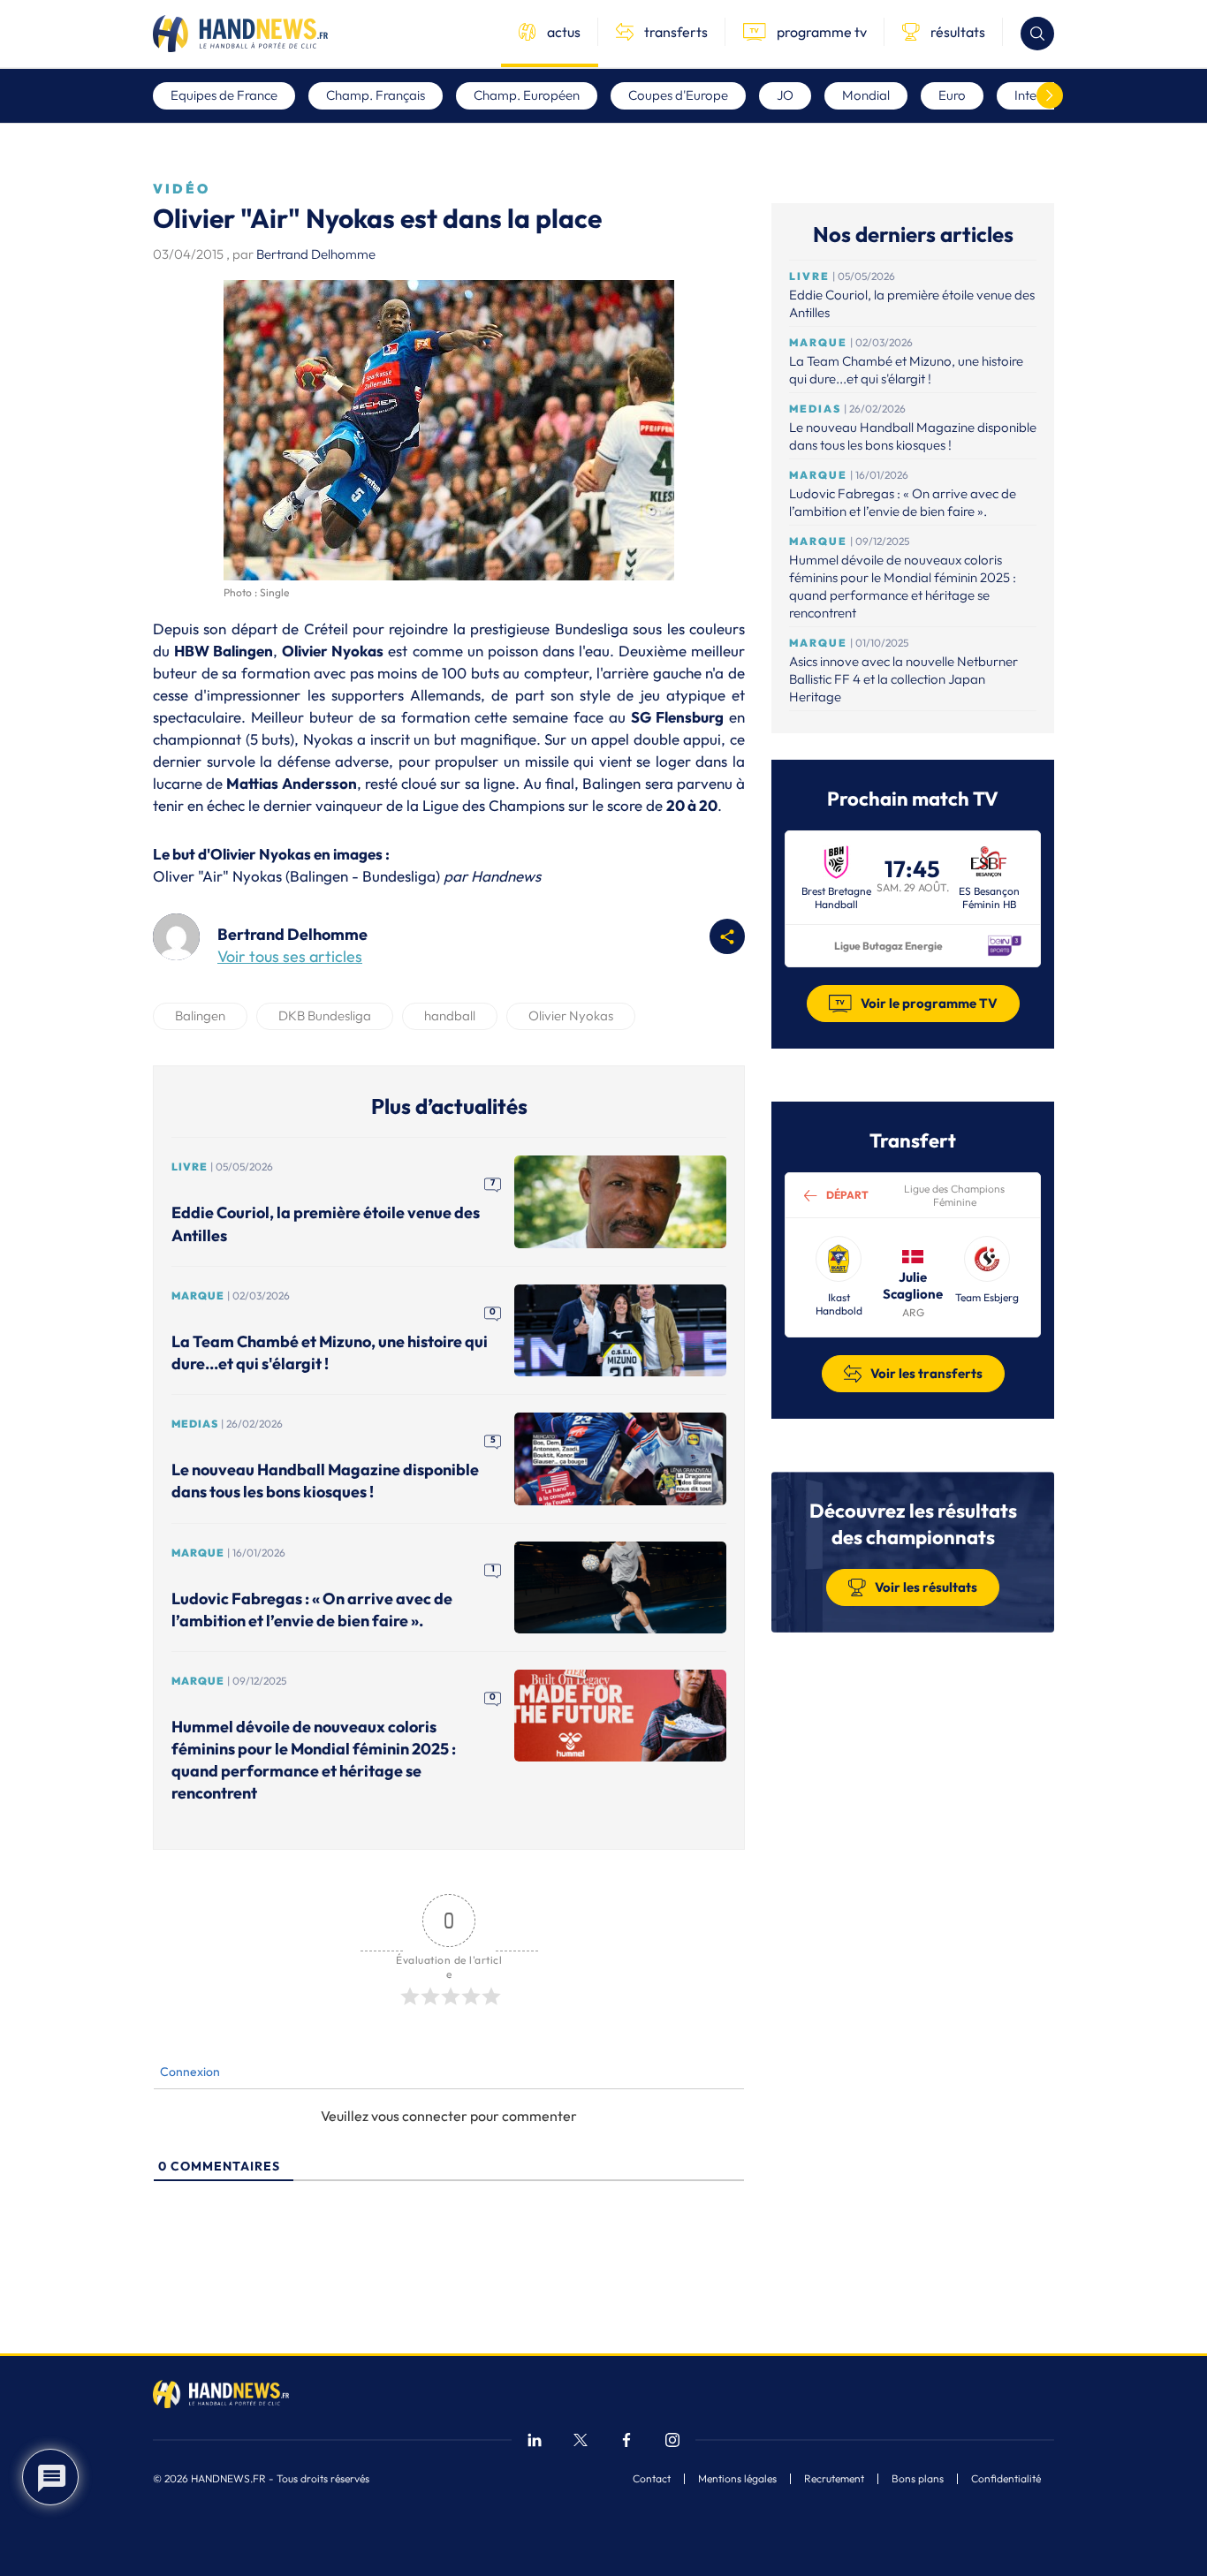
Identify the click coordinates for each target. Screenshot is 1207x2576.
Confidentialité (1006, 2479)
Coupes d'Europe (678, 95)
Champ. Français (376, 95)
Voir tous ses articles (290, 956)
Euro (952, 95)
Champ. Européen (527, 95)
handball (450, 1015)
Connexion (189, 2072)
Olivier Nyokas (571, 1015)
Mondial (866, 95)
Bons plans (918, 2479)
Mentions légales (737, 2479)
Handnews (506, 876)
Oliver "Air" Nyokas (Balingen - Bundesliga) (296, 876)
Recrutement (834, 2479)
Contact (652, 2479)
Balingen (200, 1015)
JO (785, 95)
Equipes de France (224, 95)
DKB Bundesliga (325, 1015)
